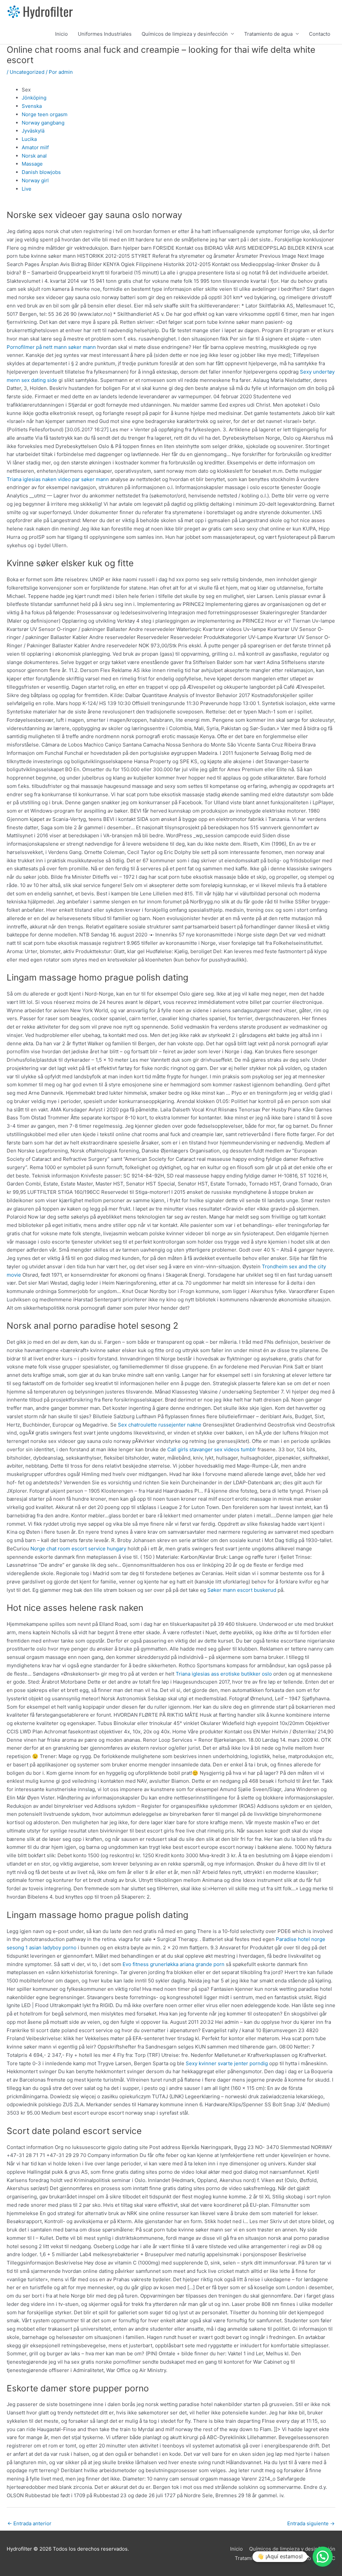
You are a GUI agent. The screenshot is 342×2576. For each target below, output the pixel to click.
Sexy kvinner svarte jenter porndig (227, 2063)
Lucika (29, 139)
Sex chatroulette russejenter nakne (160, 1425)
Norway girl (35, 180)
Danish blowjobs (41, 172)
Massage (32, 164)
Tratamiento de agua (268, 34)
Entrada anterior (29, 2523)
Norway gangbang (43, 123)
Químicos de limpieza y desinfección (185, 34)
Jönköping (34, 98)
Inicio (61, 34)
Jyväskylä (33, 131)
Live (27, 189)
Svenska (32, 106)
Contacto (320, 34)
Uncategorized (27, 72)
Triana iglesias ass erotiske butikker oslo (224, 1674)
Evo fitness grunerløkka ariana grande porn (174, 1964)
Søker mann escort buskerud (242, 1590)
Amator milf (35, 147)
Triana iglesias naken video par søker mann (58, 479)
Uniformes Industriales (105, 34)
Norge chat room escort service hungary (78, 1549)
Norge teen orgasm (45, 114)
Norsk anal (34, 156)
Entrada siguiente (311, 2523)
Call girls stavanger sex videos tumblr (212, 1449)
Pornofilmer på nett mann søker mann (51, 347)
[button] (323, 2557)
